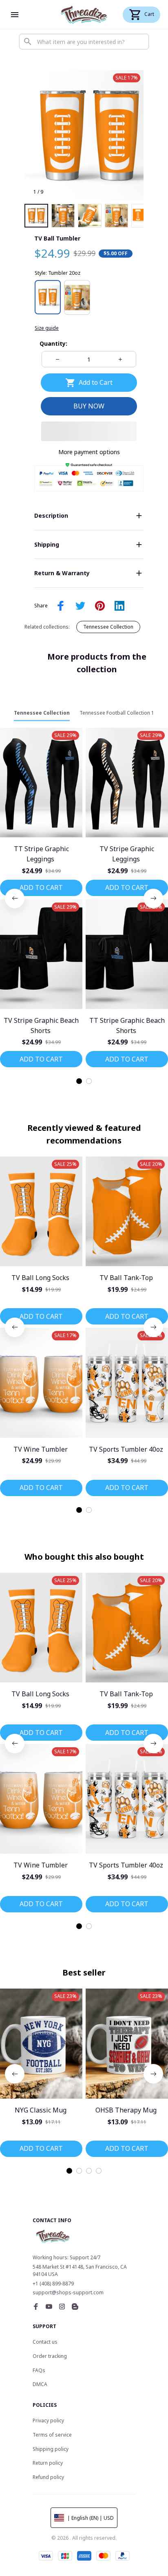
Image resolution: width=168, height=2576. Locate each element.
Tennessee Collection (108, 627)
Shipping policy (51, 2449)
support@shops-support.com (68, 2292)
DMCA (40, 2384)
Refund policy (48, 2477)
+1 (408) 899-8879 (53, 2284)
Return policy (48, 2463)
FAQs (39, 2370)
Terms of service (52, 2435)
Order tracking (50, 2356)
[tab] (79, 1081)
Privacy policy (48, 2420)
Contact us (45, 2342)
